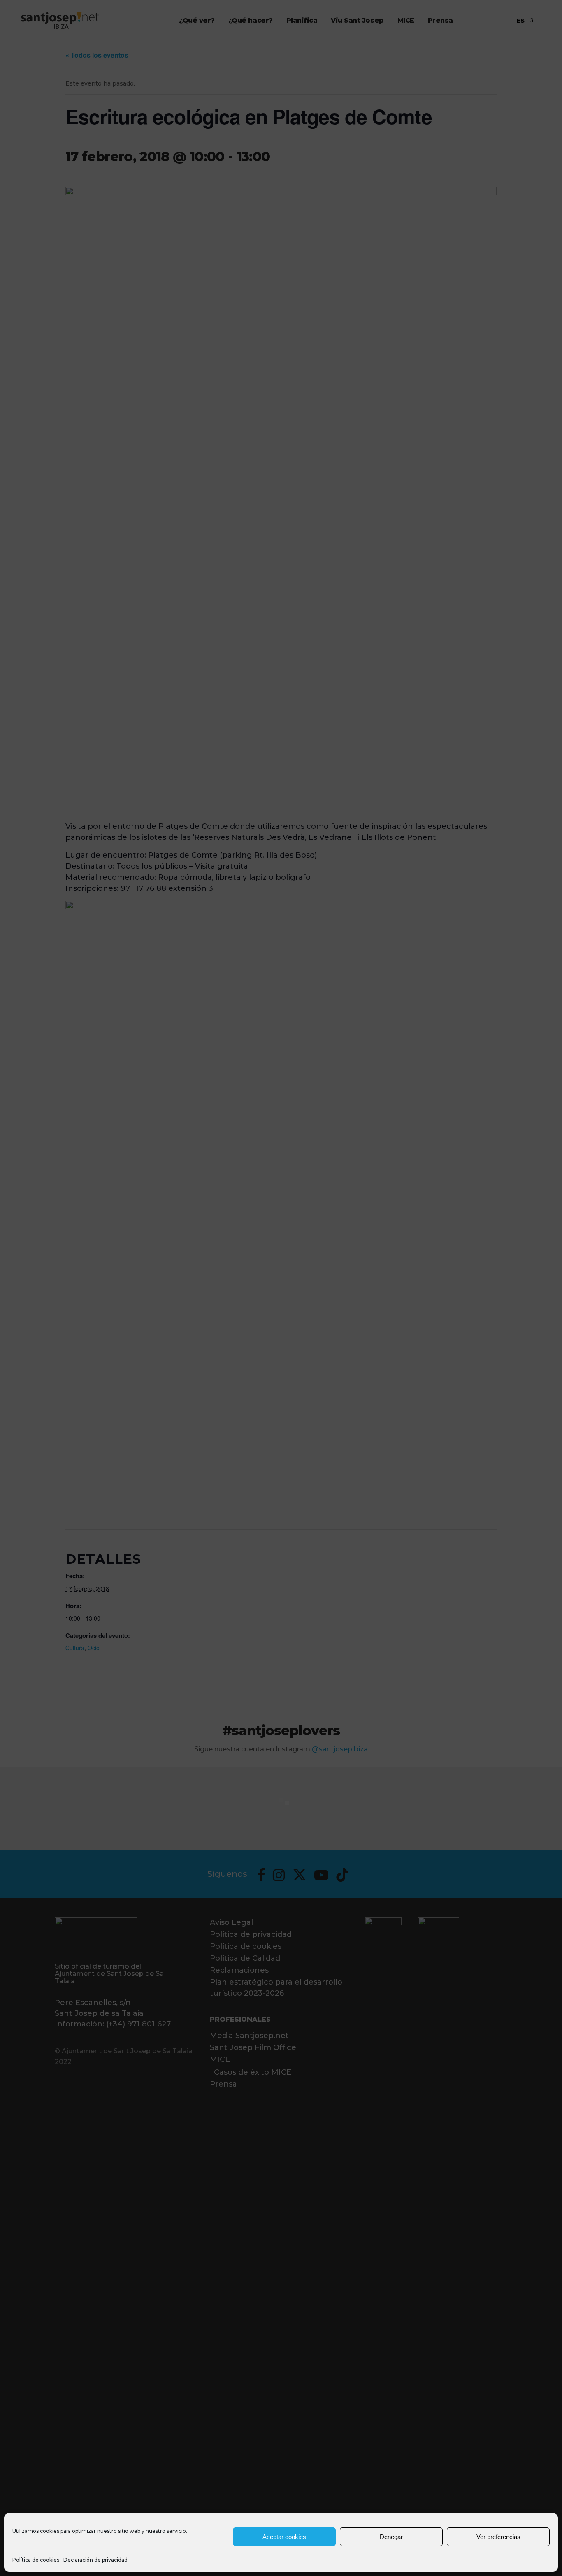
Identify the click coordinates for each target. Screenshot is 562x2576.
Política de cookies (36, 2560)
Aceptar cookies (284, 2537)
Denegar (391, 2537)
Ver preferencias (498, 2537)
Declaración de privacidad (95, 2560)
